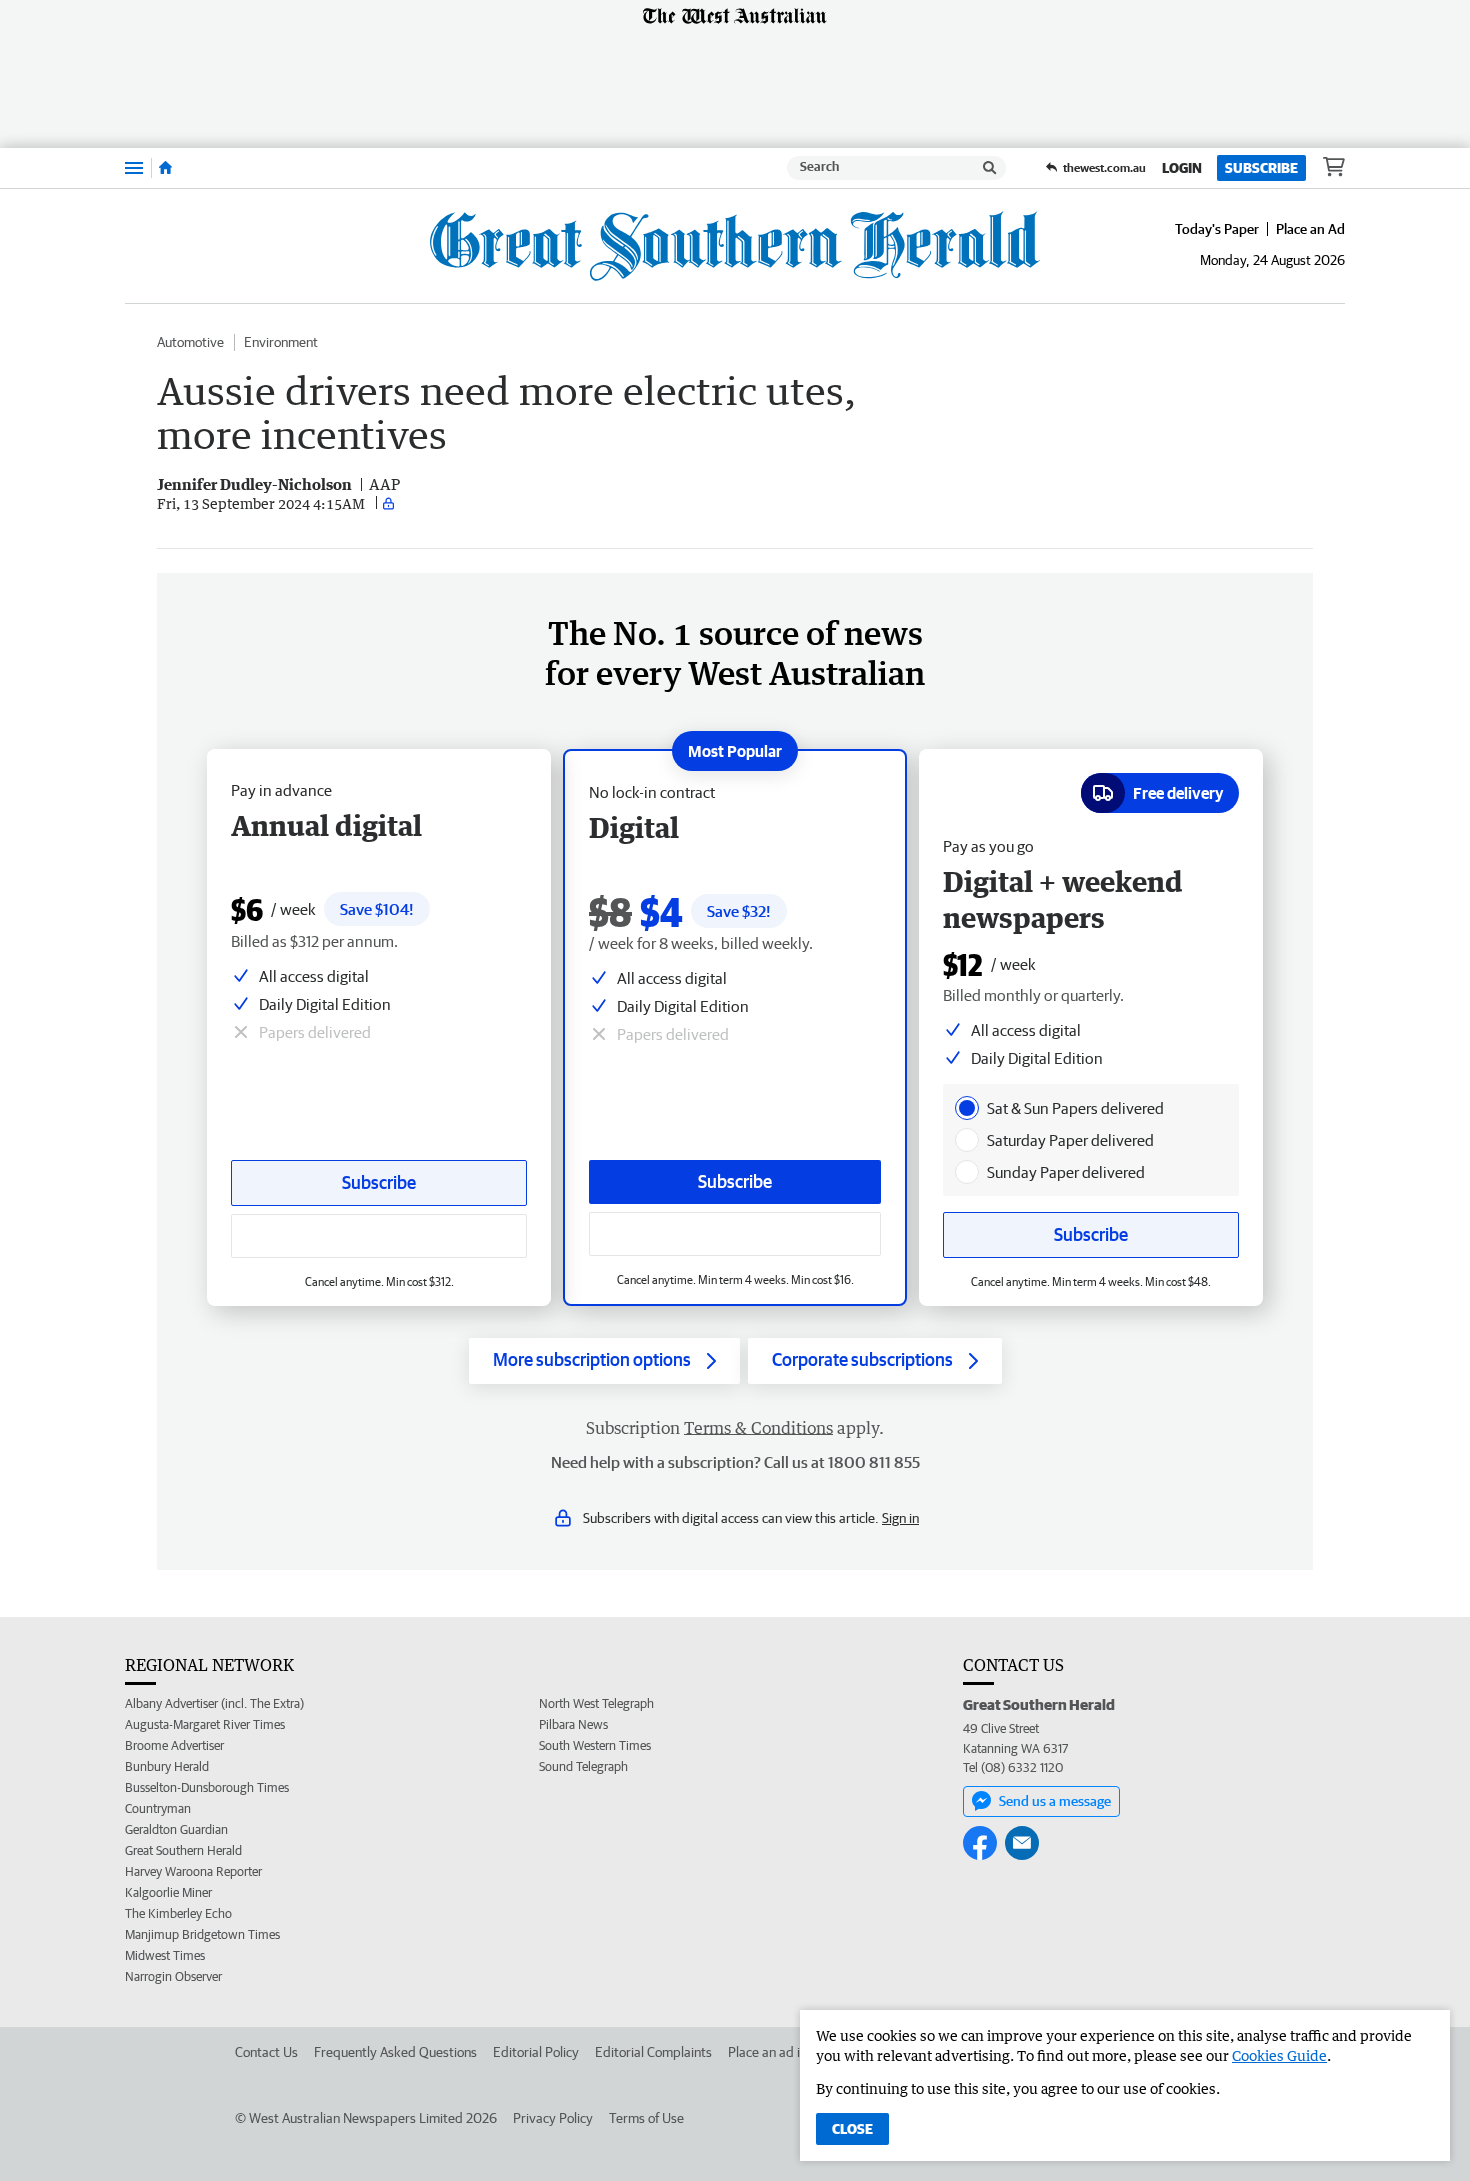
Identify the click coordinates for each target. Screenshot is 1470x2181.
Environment (281, 342)
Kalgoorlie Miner (168, 1892)
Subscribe (1261, 168)
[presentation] (967, 1108)
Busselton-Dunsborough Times (207, 1787)
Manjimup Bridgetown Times (202, 1934)
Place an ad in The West (796, 2052)
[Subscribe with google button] (735, 1234)
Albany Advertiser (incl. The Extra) (214, 1703)
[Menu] (134, 167)
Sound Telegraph (583, 1766)
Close (852, 2129)
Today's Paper (1217, 229)
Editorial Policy (536, 2052)
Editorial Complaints (653, 2052)
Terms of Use (646, 2118)
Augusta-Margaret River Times (205, 1724)
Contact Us (266, 2052)
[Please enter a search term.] (990, 168)
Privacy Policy (553, 2118)
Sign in (900, 1518)
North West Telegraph (596, 1703)
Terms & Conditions (758, 1428)
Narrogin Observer (173, 1976)
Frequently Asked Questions (395, 2052)
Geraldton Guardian (176, 1829)
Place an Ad (1310, 229)
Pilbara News (573, 1724)
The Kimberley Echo (178, 1913)
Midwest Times (165, 1955)
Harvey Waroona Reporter (193, 1871)
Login (1182, 168)
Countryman (158, 1808)
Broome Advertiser (174, 1745)
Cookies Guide (1279, 2055)
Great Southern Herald (183, 1850)
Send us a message (1055, 1801)
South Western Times (595, 1745)
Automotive (190, 342)
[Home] (165, 168)
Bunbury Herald (167, 1766)
